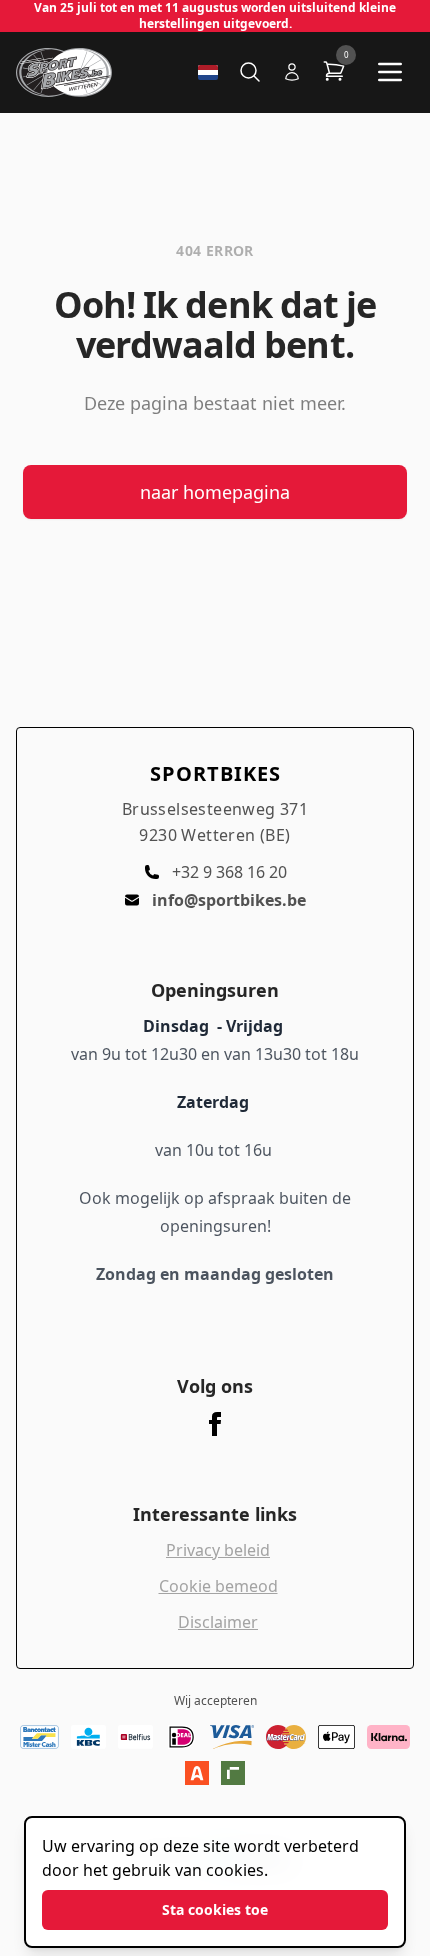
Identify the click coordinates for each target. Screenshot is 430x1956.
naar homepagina (215, 492)
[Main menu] (390, 72)
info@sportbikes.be (229, 900)
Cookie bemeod (218, 1586)
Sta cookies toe (215, 1909)
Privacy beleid (218, 1550)
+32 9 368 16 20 (229, 872)
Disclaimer (218, 1622)
